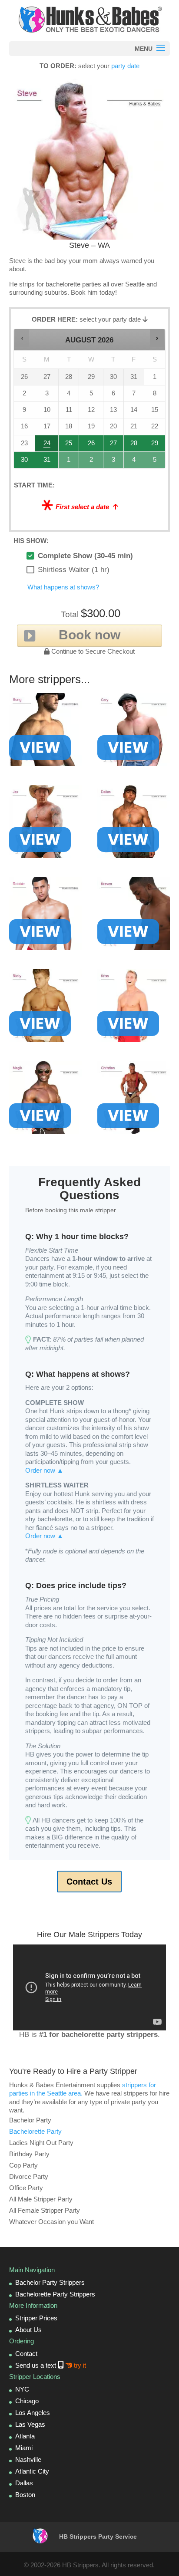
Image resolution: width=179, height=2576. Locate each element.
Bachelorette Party (35, 2131)
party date (125, 66)
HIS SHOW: (31, 541)
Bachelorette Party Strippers (55, 2294)
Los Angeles (33, 2413)
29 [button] (155, 446)
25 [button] (69, 446)
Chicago (27, 2401)
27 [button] (114, 446)
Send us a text (51, 2365)
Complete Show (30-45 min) (85, 556)
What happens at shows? (63, 587)
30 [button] (25, 462)
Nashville (28, 2459)
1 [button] (69, 462)
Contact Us (89, 1882)
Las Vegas (30, 2424)
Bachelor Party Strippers (50, 2282)
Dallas (24, 2483)
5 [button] (155, 462)
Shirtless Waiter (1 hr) (74, 570)
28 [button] (134, 446)
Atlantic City (32, 2471)
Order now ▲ (44, 1470)
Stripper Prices (36, 2318)
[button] (22, 338)
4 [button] (134, 462)
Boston (25, 2495)
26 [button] (91, 446)
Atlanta (25, 2436)
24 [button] (47, 446)
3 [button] (114, 462)
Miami (24, 2448)
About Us (28, 2330)
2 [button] (91, 462)
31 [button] (47, 462)
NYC (22, 2389)
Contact (26, 2354)
